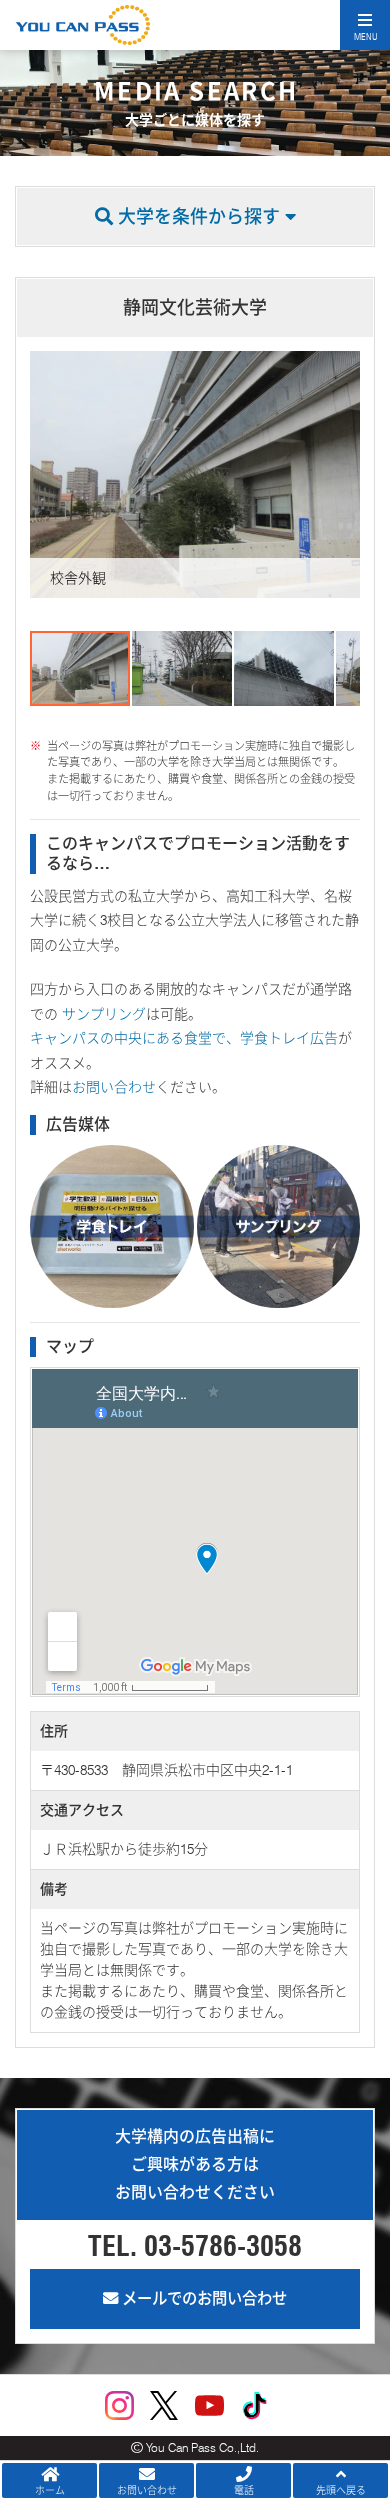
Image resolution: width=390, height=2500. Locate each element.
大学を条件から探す (199, 216)
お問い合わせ (114, 1087)
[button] (48, 475)
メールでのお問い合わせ (202, 2298)
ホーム (50, 2490)
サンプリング (102, 1014)
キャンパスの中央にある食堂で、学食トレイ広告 (184, 1038)
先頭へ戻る (341, 2490)
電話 (244, 2490)
